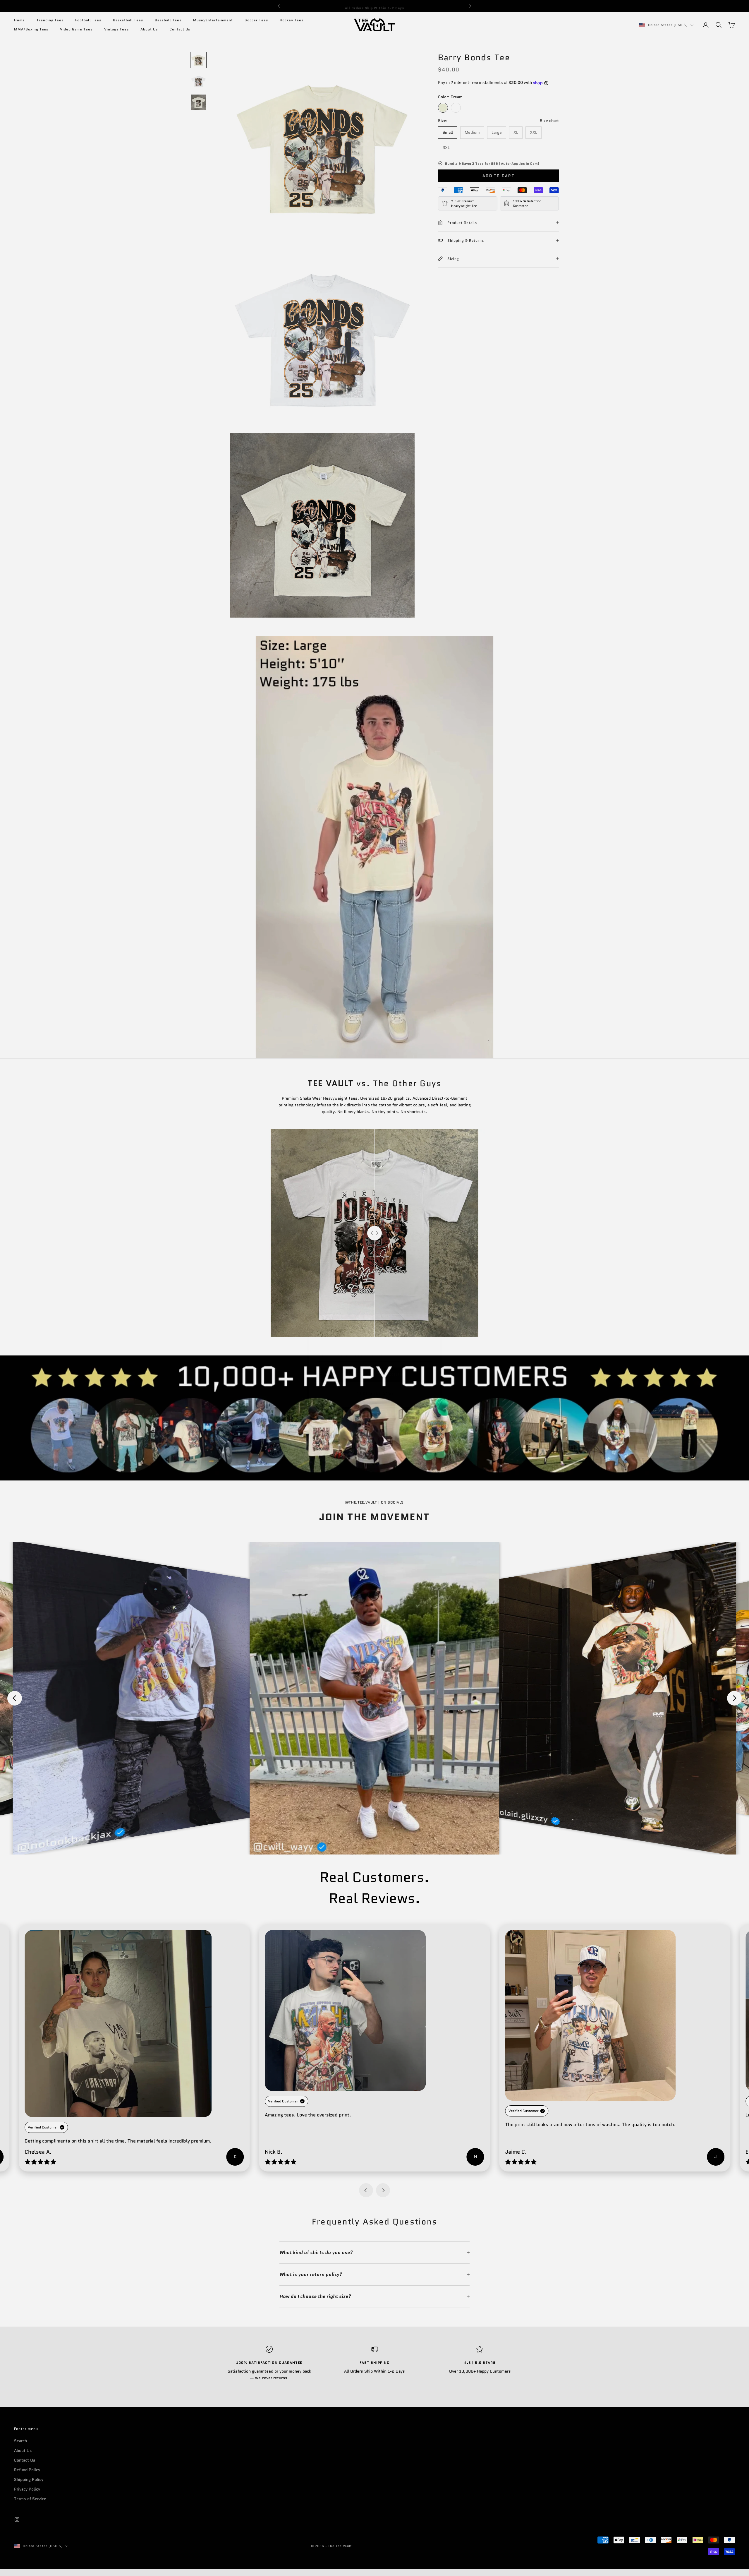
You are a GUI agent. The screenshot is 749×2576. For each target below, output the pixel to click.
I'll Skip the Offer (375, 1376)
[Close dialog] (434, 1194)
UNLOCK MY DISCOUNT (375, 1356)
